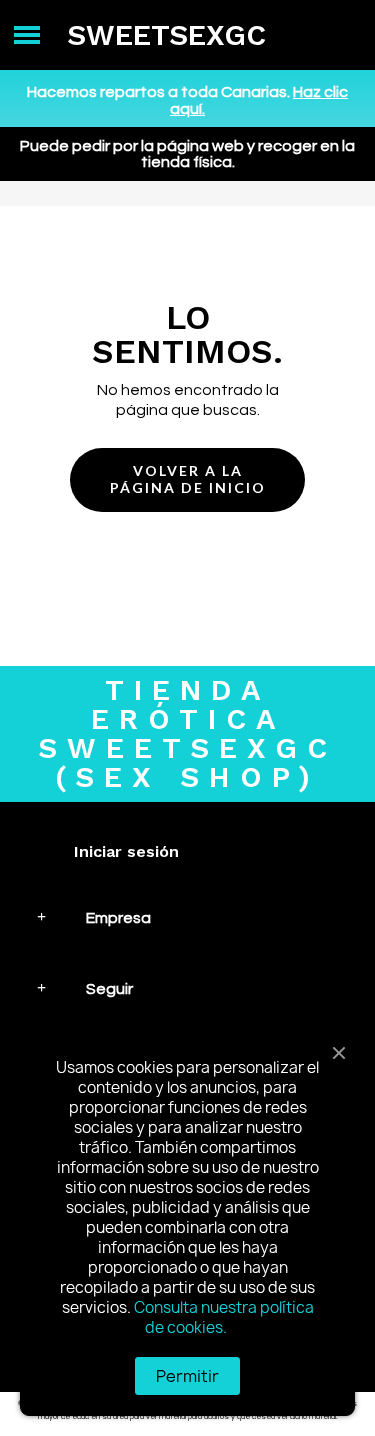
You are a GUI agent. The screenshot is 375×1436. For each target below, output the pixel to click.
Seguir (109, 989)
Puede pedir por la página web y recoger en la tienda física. (187, 154)
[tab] (187, 917)
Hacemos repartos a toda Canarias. (187, 100)
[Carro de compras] (344, 35)
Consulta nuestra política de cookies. (224, 1317)
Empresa (118, 918)
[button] (187, 480)
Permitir (187, 1376)
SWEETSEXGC (166, 35)
